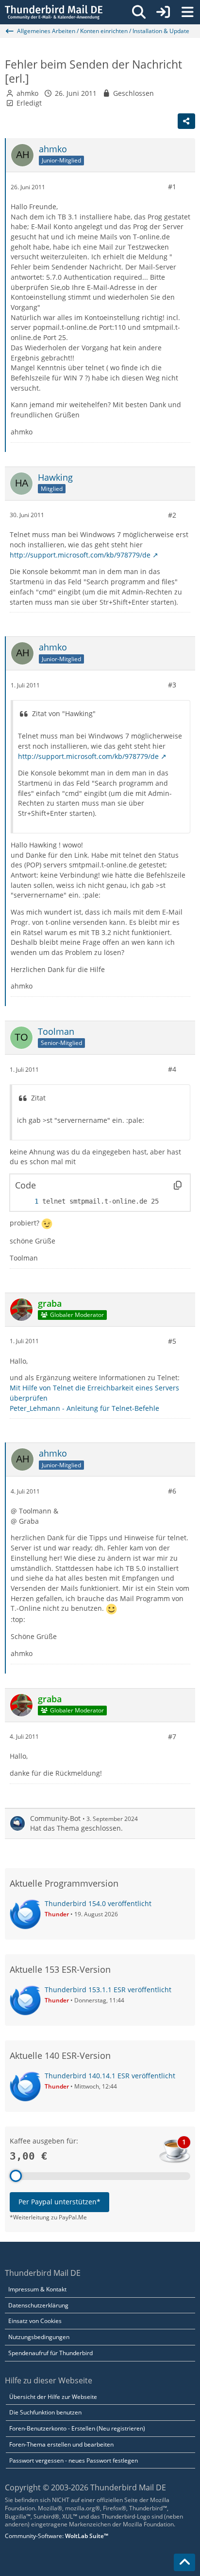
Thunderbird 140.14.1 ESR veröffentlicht (110, 2076)
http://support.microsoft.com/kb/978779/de (80, 555)
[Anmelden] (163, 12)
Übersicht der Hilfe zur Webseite (53, 2397)
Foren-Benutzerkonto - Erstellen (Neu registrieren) (77, 2428)
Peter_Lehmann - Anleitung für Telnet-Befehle (84, 1408)
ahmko (27, 93)
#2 (172, 515)
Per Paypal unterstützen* (59, 2202)
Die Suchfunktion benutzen (45, 2412)
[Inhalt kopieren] (178, 1185)
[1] (27, 1201)
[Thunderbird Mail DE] (54, 12)
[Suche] (139, 12)
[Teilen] (186, 121)
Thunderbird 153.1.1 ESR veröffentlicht (108, 1990)
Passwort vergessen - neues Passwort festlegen (74, 2460)
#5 (172, 1341)
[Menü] (187, 12)
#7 (172, 1737)
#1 (172, 187)
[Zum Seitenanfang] (184, 2562)
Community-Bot (55, 1818)
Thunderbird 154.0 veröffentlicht (98, 1903)
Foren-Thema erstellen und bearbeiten (61, 2444)
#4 (172, 1069)
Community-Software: (57, 2536)
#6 (172, 1491)
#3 (172, 685)
